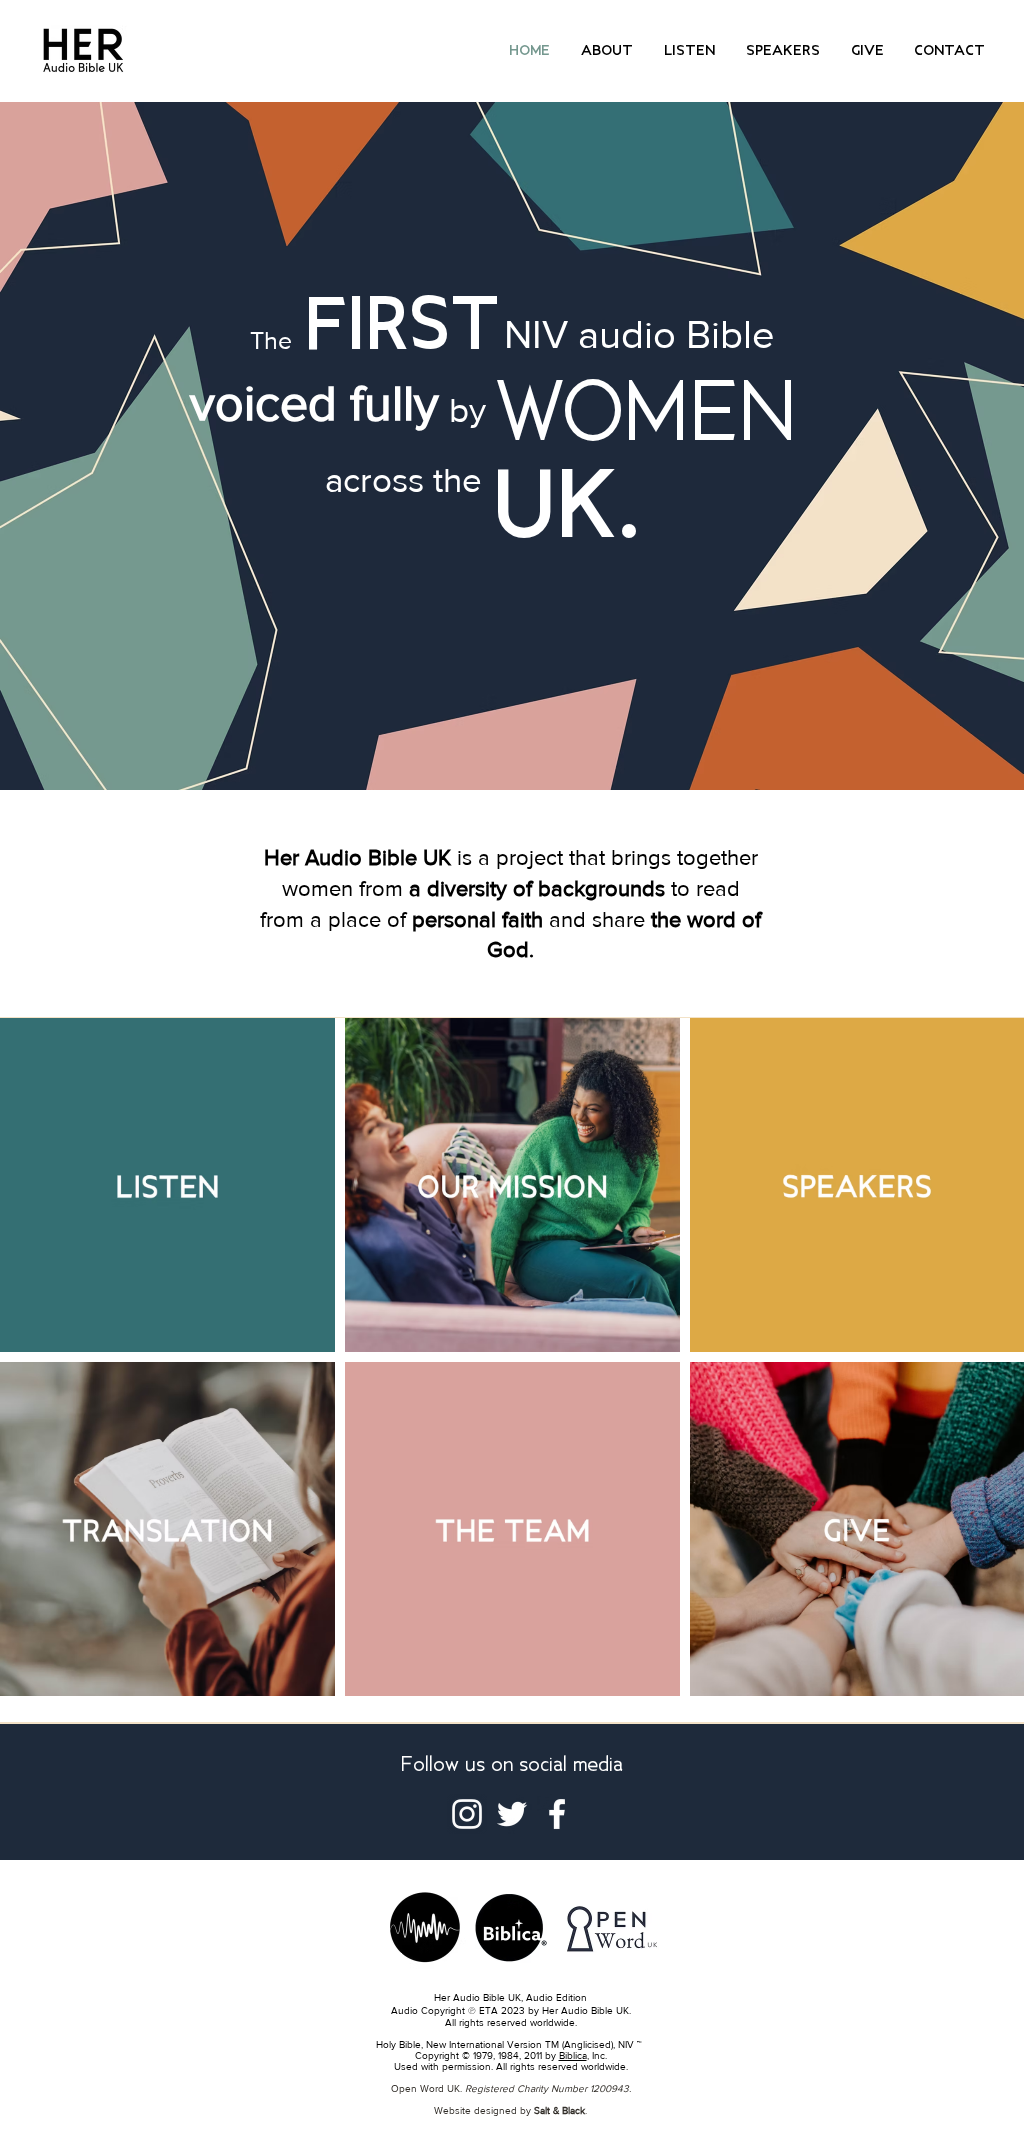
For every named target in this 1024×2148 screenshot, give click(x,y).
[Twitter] (512, 1814)
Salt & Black (559, 2110)
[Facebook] (557, 1814)
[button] (607, 51)
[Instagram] (467, 1814)
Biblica (573, 2055)
